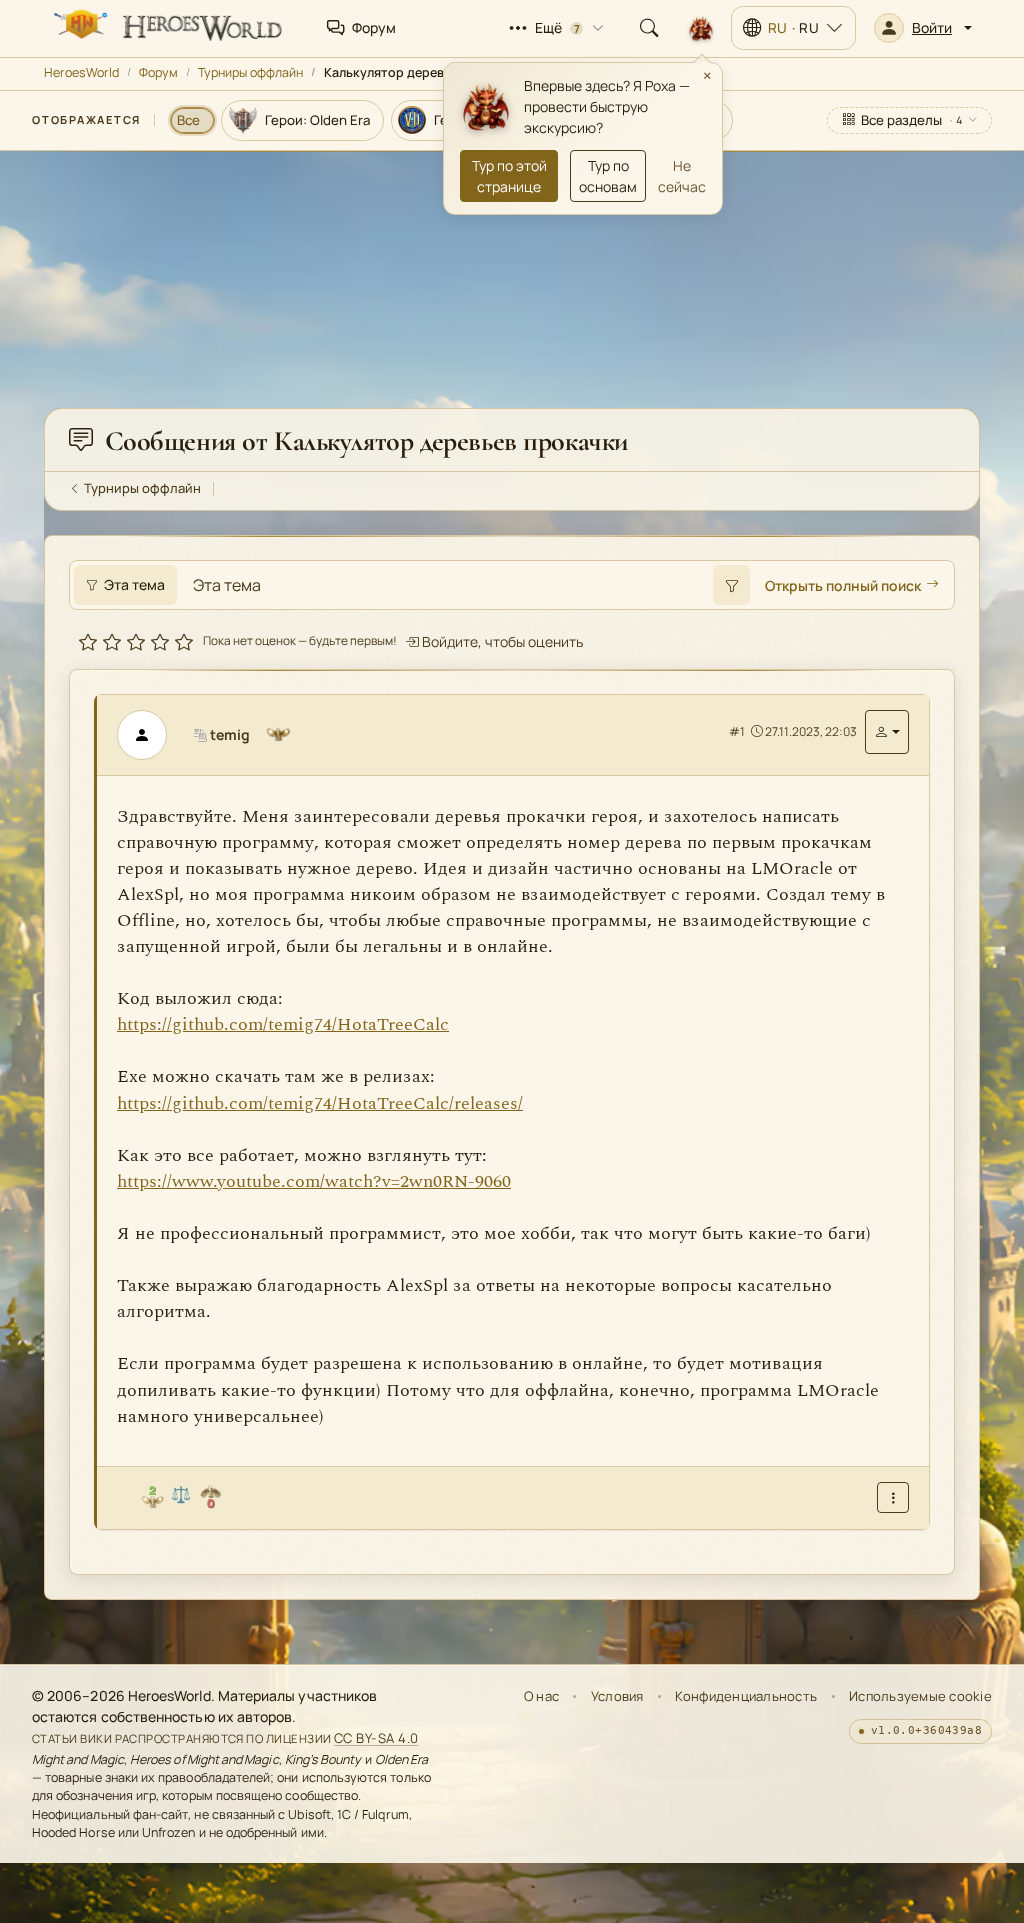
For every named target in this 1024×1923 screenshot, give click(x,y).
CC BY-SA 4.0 (376, 1738)
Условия (617, 1696)
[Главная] (166, 28)
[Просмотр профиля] (150, 735)
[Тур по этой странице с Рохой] (701, 28)
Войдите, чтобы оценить (501, 641)
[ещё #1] (893, 1497)
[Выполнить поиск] (731, 585)
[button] (923, 28)
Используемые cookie (920, 1696)
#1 (737, 731)
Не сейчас (682, 176)
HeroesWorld (81, 72)
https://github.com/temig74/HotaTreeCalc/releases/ (320, 1103)
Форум (158, 72)
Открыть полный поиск (843, 585)
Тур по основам (608, 176)
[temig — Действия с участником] (887, 732)
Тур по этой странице (509, 176)
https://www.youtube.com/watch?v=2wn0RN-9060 (314, 1181)
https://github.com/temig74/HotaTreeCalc (283, 1024)
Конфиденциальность (746, 1696)
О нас (541, 1696)
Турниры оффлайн (250, 72)
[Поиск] (649, 28)
